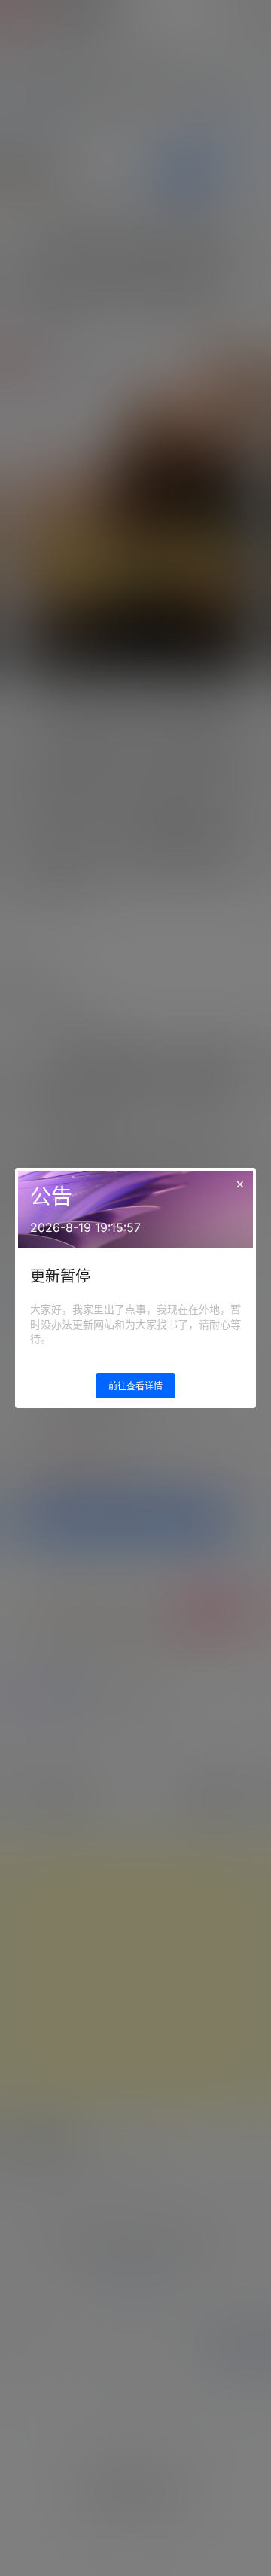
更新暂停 (60, 1276)
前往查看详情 (135, 1386)
